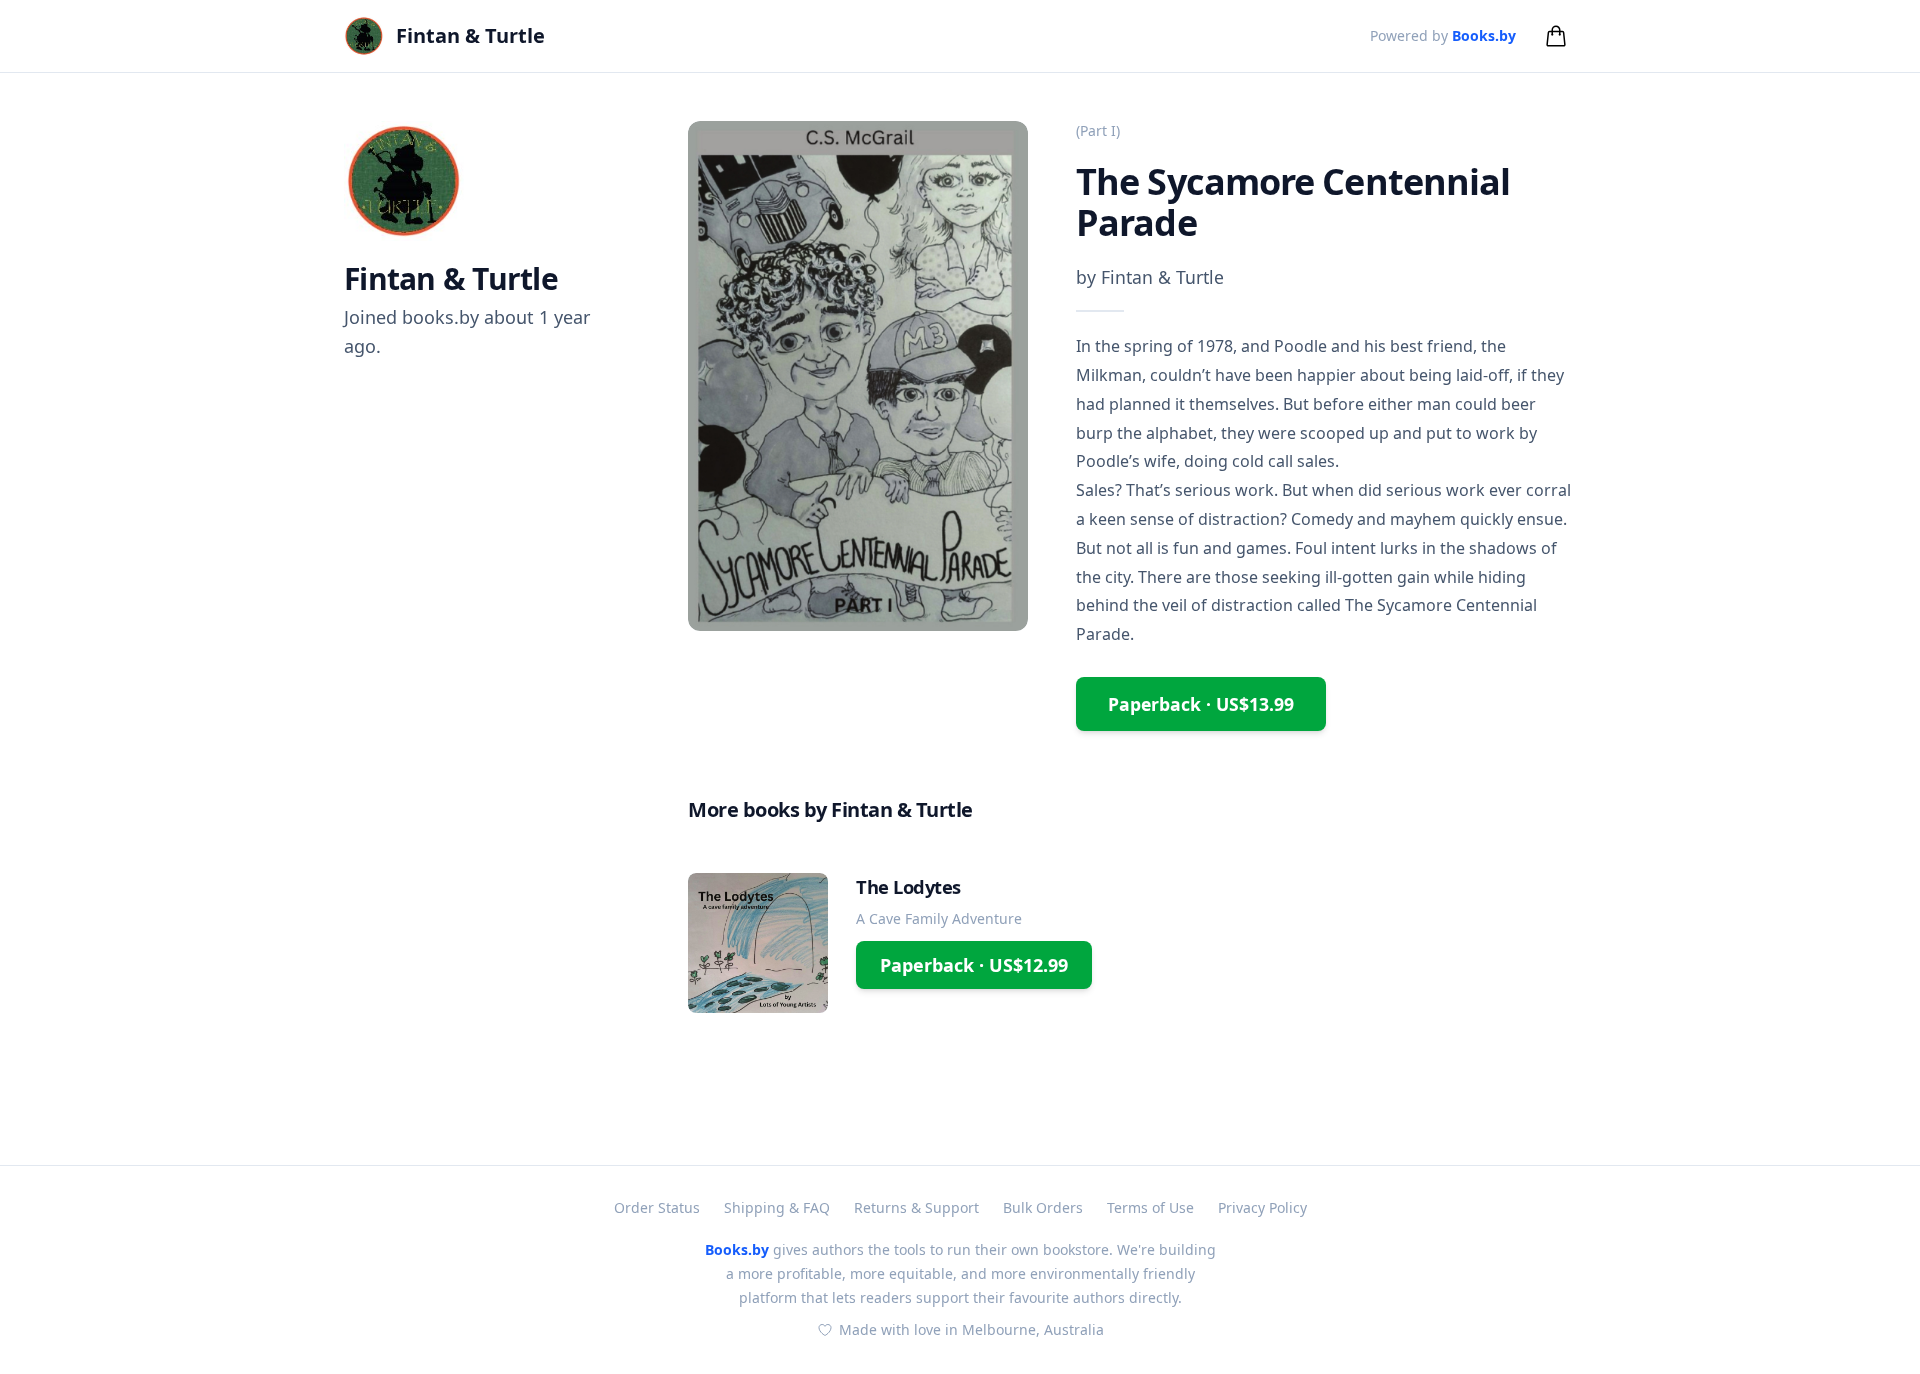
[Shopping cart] (1556, 36)
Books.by (1484, 35)
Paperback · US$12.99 (974, 965)
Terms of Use (1150, 1207)
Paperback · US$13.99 (1201, 704)
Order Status (657, 1207)
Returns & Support (916, 1207)
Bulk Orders (1043, 1207)
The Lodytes (908, 886)
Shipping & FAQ (777, 1207)
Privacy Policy (1262, 1207)
